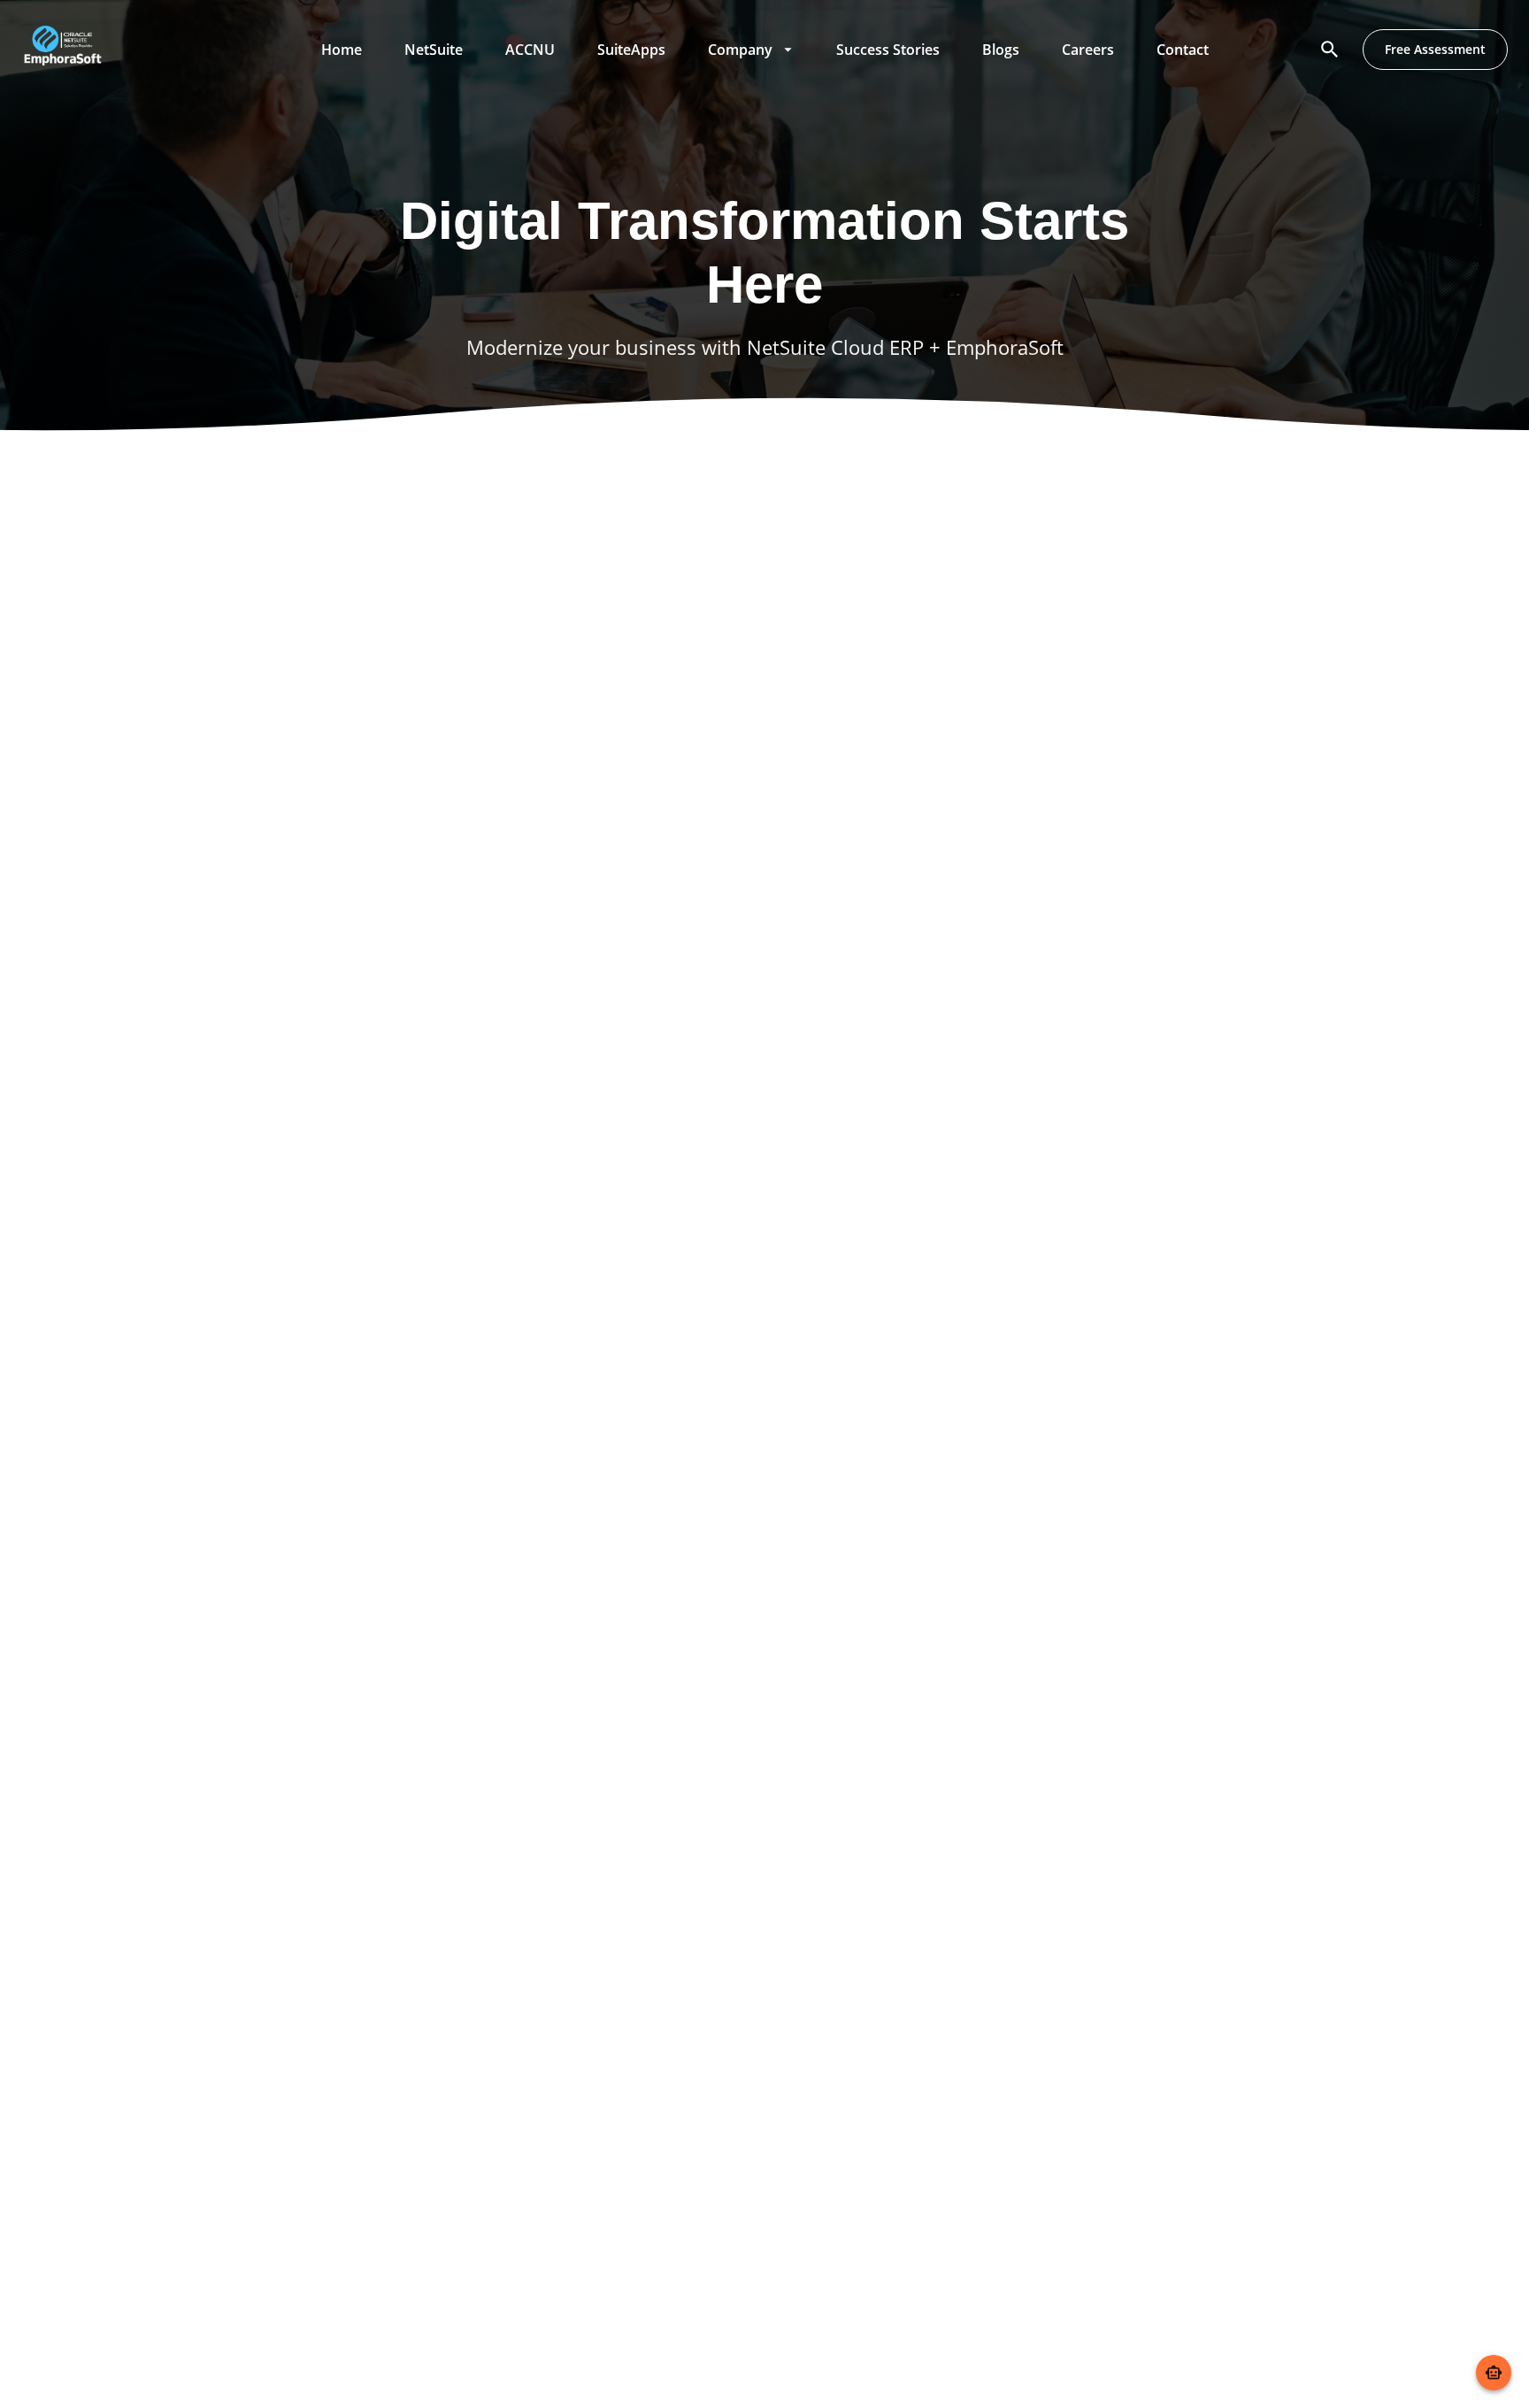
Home (342, 50)
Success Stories (888, 50)
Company (740, 50)
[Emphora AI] (1494, 2373)
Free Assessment (1435, 49)
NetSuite (434, 50)
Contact (1183, 50)
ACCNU (530, 50)
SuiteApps (631, 50)
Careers (1088, 50)
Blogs (1001, 50)
